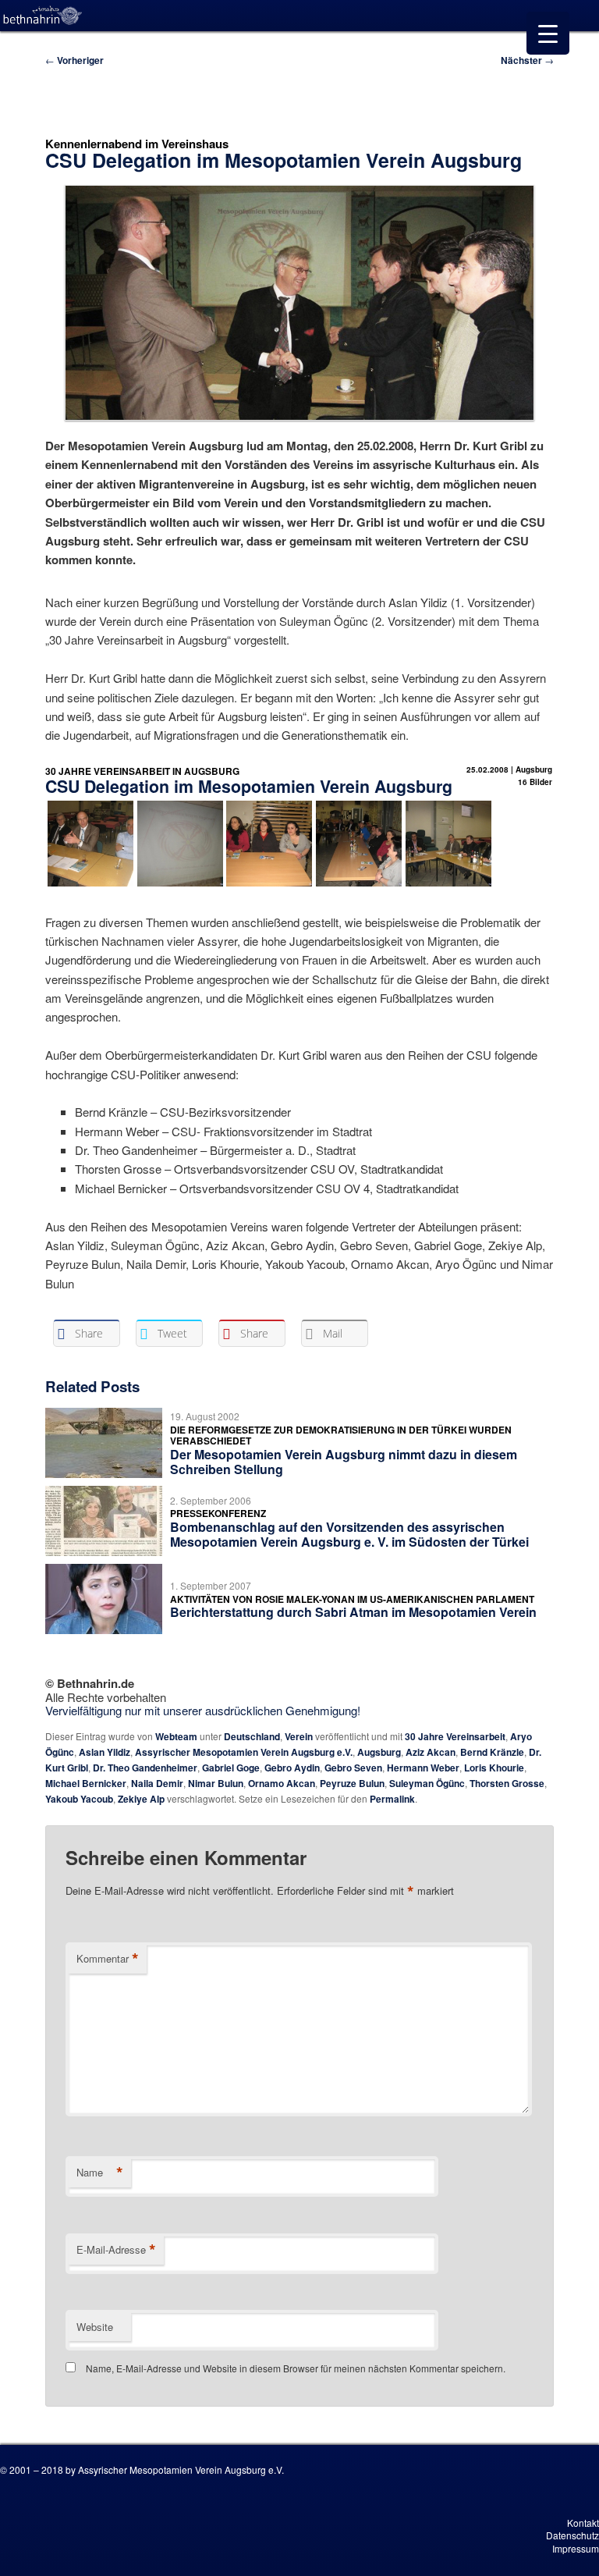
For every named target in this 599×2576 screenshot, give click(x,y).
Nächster (527, 60)
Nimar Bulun (216, 1783)
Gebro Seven (353, 1768)
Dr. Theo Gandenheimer (145, 1768)
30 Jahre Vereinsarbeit (455, 1736)
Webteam (176, 1736)
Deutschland (252, 1736)
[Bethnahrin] (43, 16)
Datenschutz (572, 2535)
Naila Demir (157, 1783)
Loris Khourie (494, 1768)
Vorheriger (74, 60)
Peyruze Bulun (352, 1783)
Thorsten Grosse (507, 1783)
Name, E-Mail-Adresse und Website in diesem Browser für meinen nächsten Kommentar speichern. (296, 2368)
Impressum (576, 2548)
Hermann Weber (423, 1768)
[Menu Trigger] (548, 33)
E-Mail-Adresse (116, 2250)
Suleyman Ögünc (427, 1783)
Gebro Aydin (292, 1768)
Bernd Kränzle (492, 1752)
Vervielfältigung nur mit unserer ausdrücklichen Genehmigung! (203, 1710)
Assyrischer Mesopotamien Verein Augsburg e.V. (244, 1752)
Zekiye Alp (141, 1799)
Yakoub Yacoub (79, 1799)
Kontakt (583, 2523)
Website (95, 2327)
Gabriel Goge (231, 1768)
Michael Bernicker (86, 1783)
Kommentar (108, 1959)
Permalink (392, 1799)
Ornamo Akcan (282, 1783)
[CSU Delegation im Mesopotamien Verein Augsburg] (269, 884)
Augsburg (379, 1752)
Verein (299, 1736)
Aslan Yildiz (105, 1752)
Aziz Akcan (431, 1752)
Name (100, 2173)
